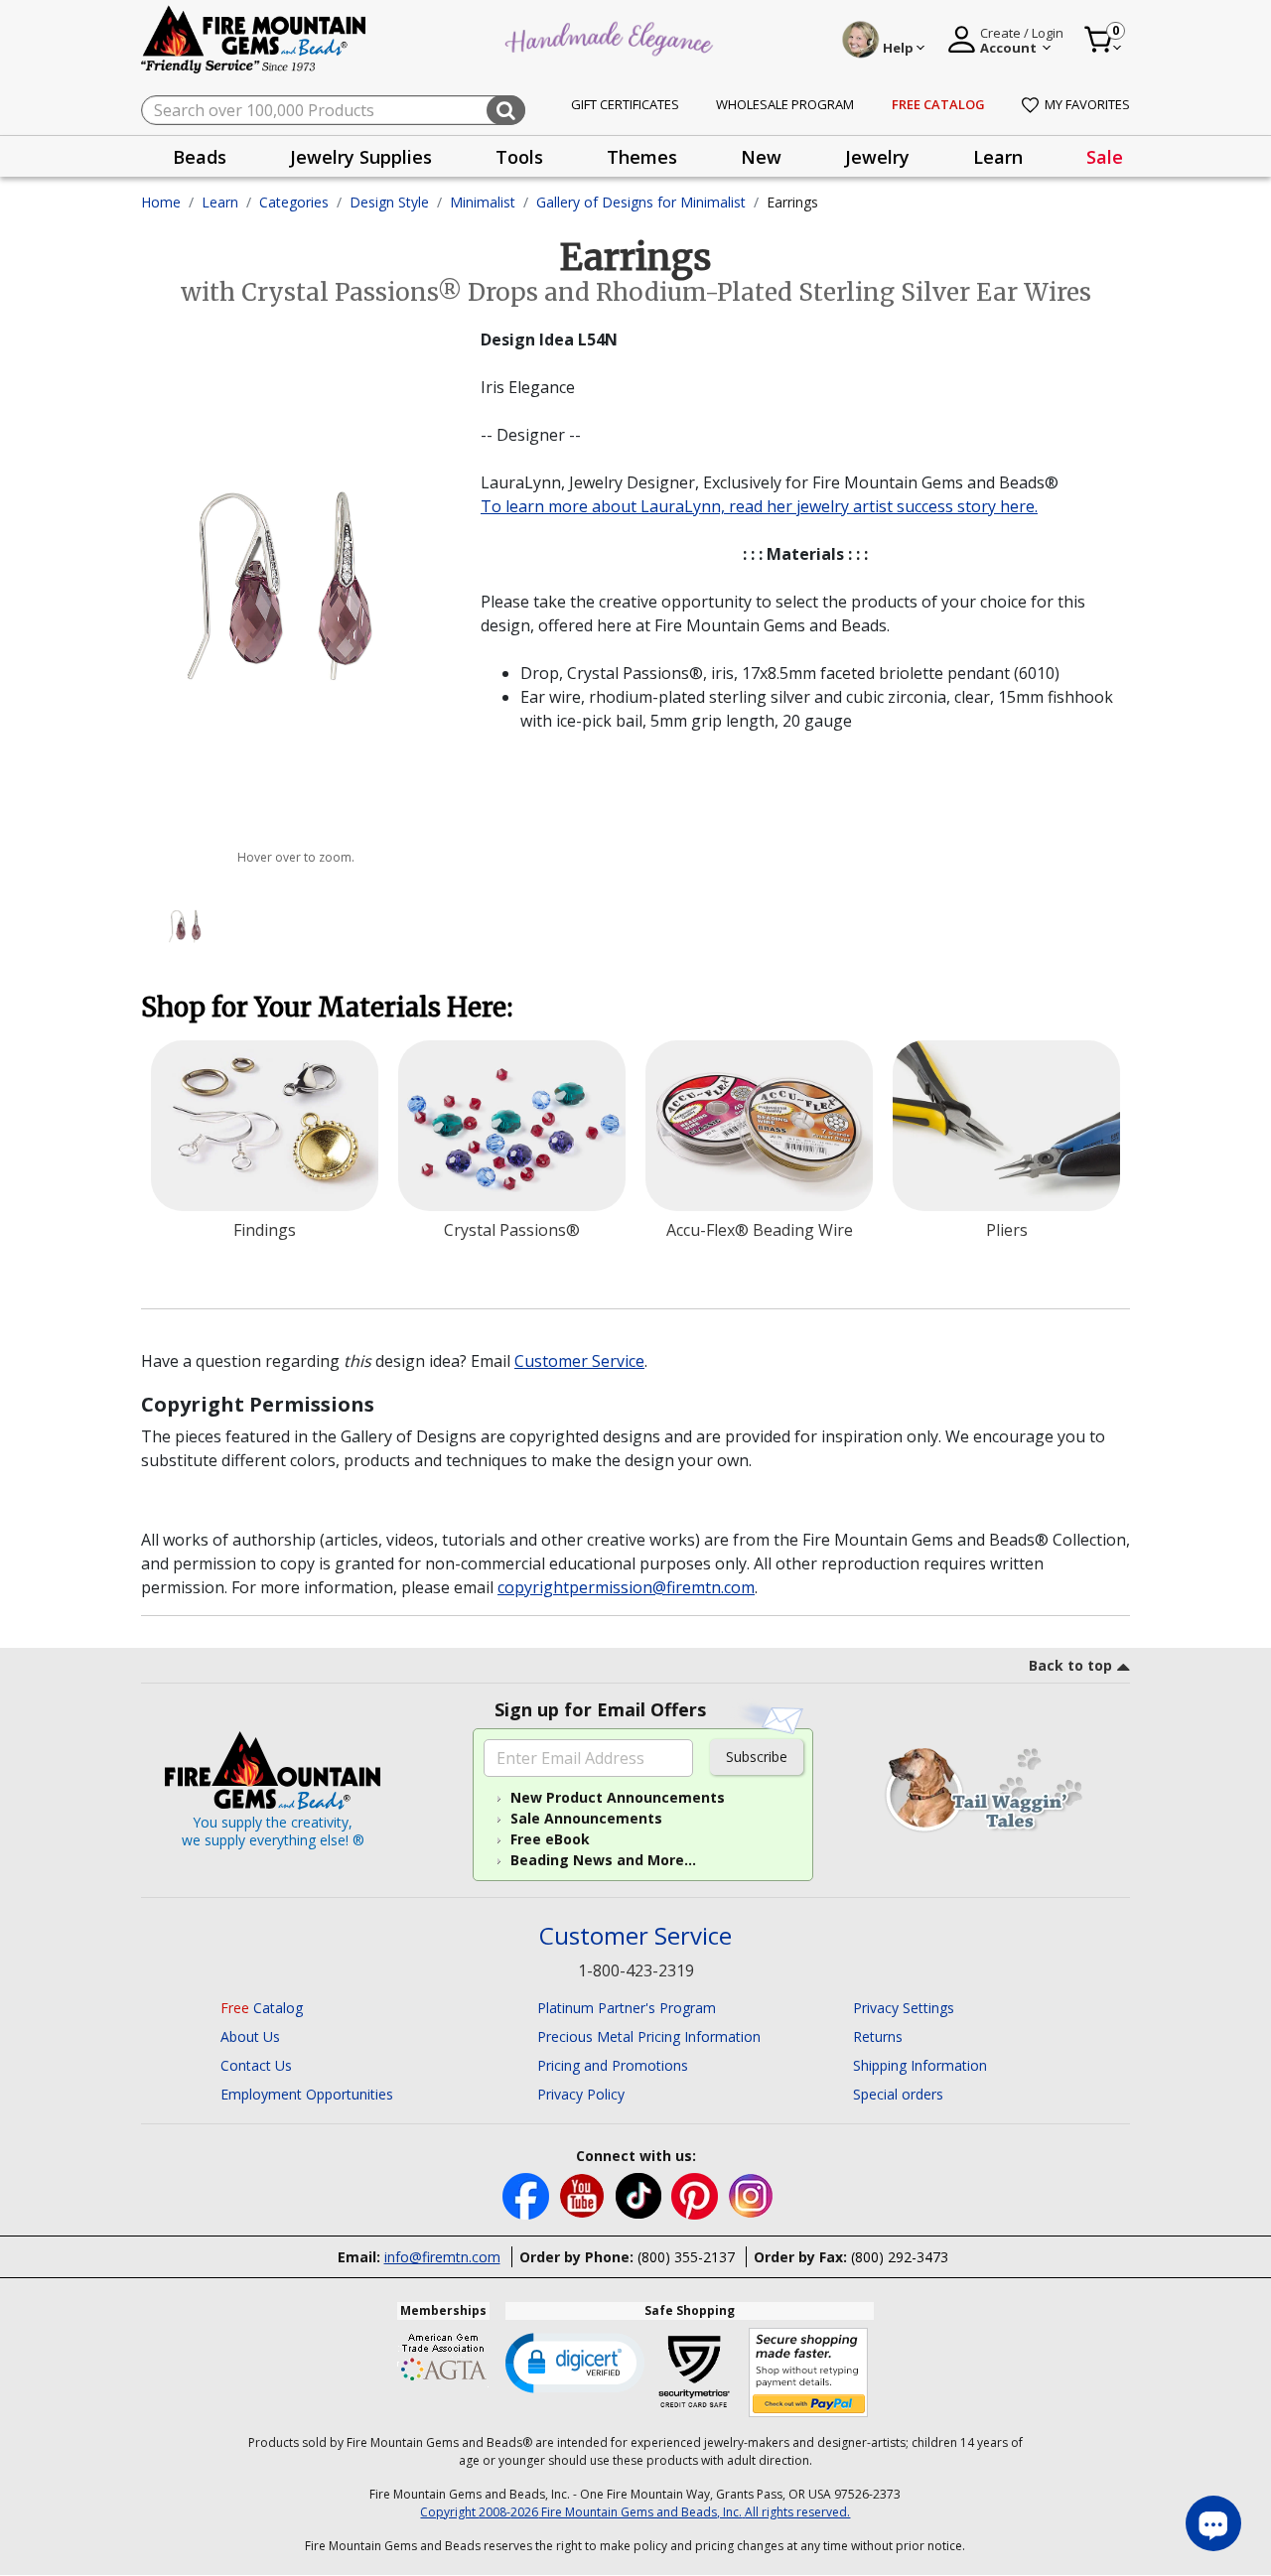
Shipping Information (920, 2065)
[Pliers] (1006, 1126)
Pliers (1007, 1230)
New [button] (761, 157)
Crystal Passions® (512, 1230)
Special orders (898, 2094)
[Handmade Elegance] (612, 36)
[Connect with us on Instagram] (751, 2194)
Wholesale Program (785, 104)
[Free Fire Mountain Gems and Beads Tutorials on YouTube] (584, 2194)
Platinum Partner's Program (627, 2008)
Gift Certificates (625, 104)
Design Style (389, 202)
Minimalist (483, 202)
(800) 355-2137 (686, 2257)
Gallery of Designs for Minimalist (641, 202)
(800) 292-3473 (900, 2257)
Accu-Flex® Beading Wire (760, 1230)
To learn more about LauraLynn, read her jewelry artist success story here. (759, 506)
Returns (878, 2036)
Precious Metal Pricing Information (649, 2036)
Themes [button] (642, 157)
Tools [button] (519, 157)
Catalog (262, 2008)
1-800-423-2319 (636, 1970)
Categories (294, 202)
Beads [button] (200, 157)
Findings (265, 1230)
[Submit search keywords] (506, 110)
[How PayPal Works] (809, 2373)
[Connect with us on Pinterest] (697, 2194)
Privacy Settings (904, 2008)
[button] (575, 2362)
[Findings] (265, 1126)
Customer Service (579, 1361)
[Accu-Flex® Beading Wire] (759, 1126)
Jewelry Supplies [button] (361, 157)
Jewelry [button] (877, 157)
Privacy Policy (581, 2094)
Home (161, 202)
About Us (250, 2036)
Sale (1105, 157)
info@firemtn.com (442, 2257)
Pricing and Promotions (613, 2065)
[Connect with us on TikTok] (640, 2194)
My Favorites (1087, 104)
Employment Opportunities (307, 2094)
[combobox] (333, 110)
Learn (220, 202)
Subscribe (757, 1757)
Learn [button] (998, 157)
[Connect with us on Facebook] (528, 2194)
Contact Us (256, 2065)
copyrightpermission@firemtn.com (626, 1587)
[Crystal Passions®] (512, 1126)
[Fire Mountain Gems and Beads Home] (254, 38)
